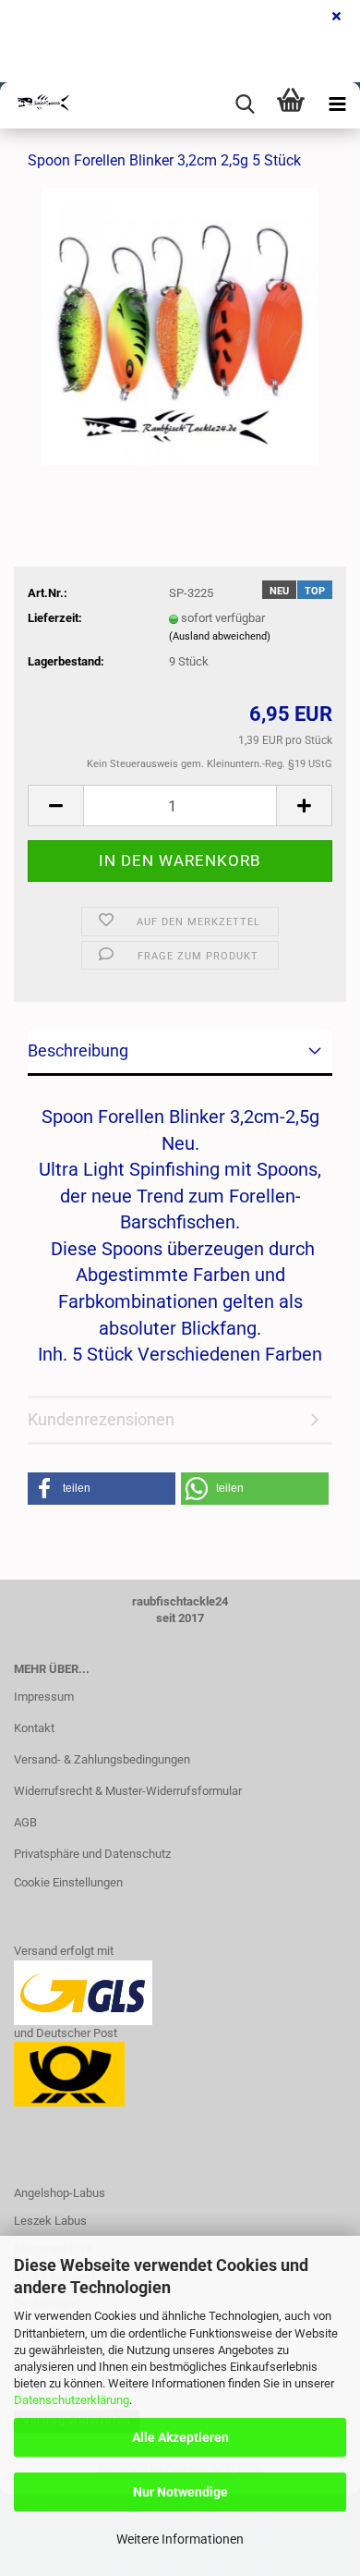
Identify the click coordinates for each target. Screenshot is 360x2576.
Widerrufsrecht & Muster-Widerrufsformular (128, 1791)
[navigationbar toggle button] (337, 105)
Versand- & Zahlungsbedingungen (102, 1759)
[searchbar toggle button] (245, 105)
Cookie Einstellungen (68, 1882)
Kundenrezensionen (101, 1419)
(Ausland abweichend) (220, 636)
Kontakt (34, 1728)
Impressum (44, 1697)
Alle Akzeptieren (180, 2437)
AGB (25, 1822)
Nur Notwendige (180, 2492)
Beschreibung (78, 1050)
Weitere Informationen (180, 2539)
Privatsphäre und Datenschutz (92, 1854)
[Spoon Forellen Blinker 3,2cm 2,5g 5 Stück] (180, 326)
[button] (55, 806)
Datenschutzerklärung (72, 2400)
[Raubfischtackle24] (37, 105)
